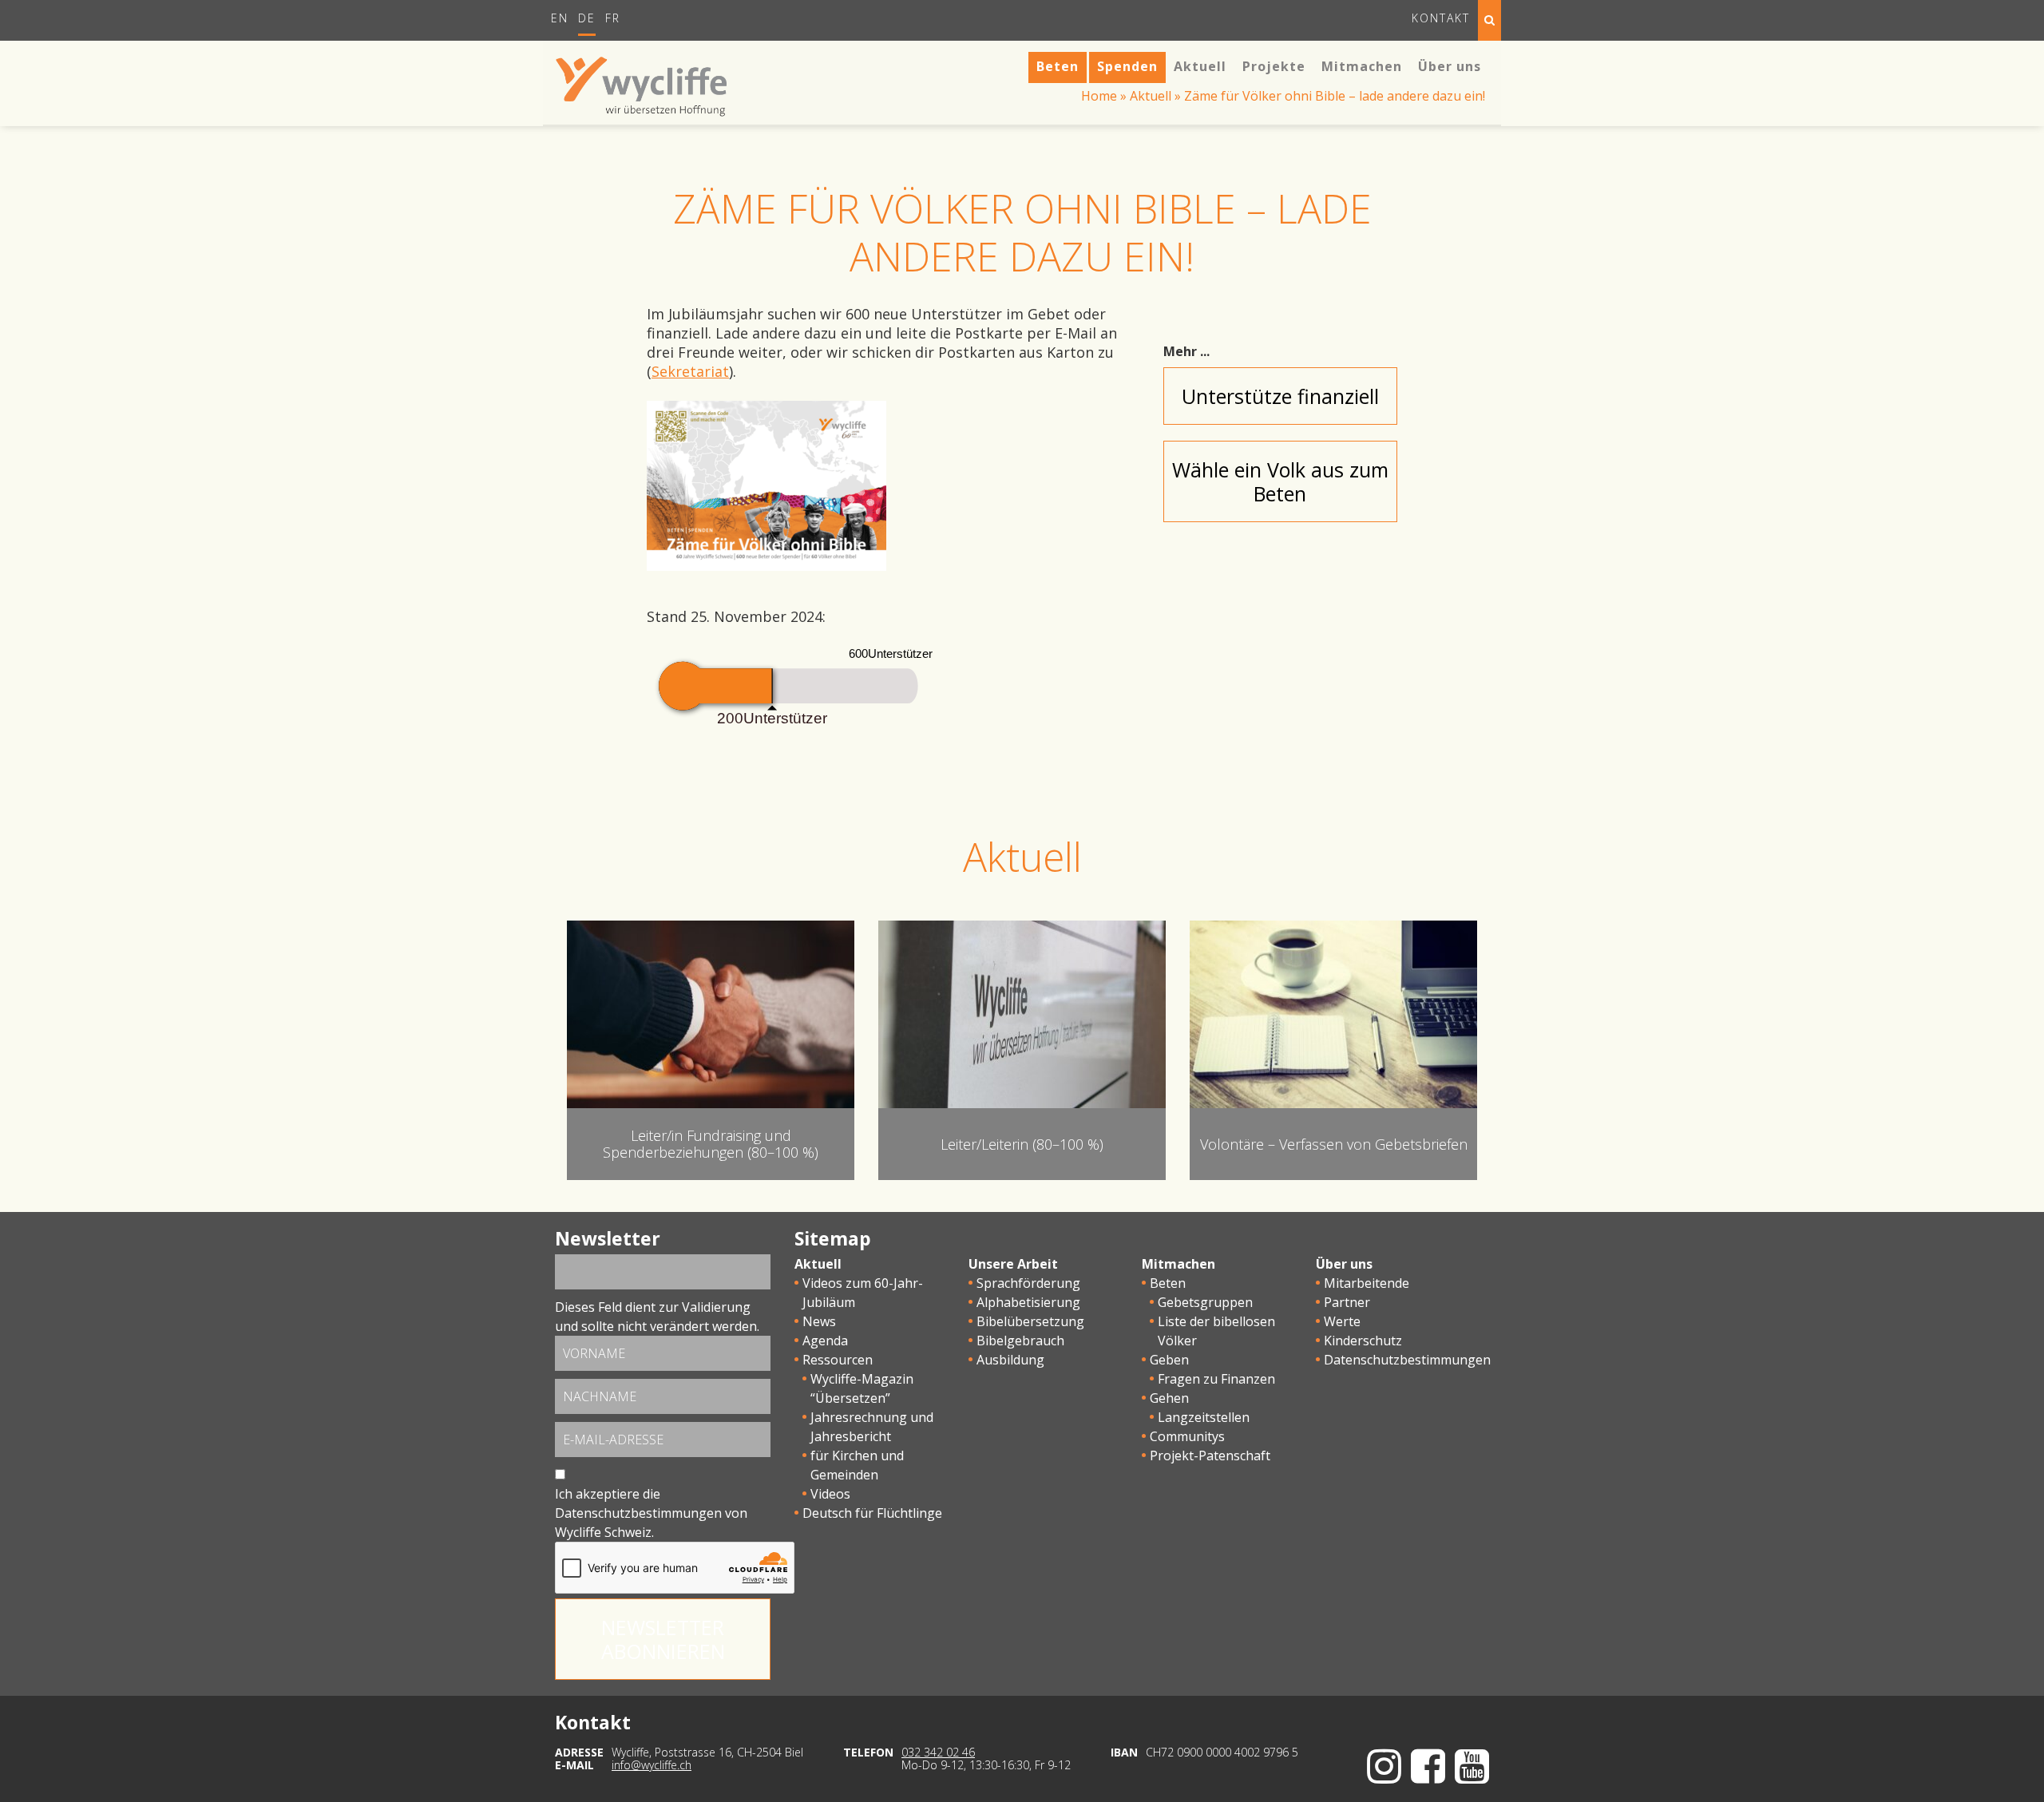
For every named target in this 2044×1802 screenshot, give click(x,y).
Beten (1168, 1283)
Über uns (1344, 1264)
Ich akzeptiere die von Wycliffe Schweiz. (651, 1513)
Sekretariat (690, 371)
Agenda (825, 1341)
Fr (613, 18)
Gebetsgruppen (1205, 1302)
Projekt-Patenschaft (1210, 1455)
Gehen (1169, 1398)
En (560, 18)
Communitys (1187, 1436)
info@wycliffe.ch (652, 1765)
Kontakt (1441, 18)
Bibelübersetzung (1030, 1321)
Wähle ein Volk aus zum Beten (1280, 481)
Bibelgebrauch (1020, 1341)
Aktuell (1151, 96)
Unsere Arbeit (1013, 1264)
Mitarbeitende (1367, 1283)
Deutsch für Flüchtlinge (872, 1513)
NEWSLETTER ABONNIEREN (663, 1639)
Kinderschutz (1363, 1341)
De (587, 18)
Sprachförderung (1028, 1283)
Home (1099, 96)
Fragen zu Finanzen (1216, 1379)
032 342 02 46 (938, 1752)
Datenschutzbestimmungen (638, 1513)
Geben (1169, 1360)
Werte (1342, 1321)
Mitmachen (1178, 1264)
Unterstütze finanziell (1280, 396)
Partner (1347, 1302)
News (819, 1321)
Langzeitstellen (1204, 1417)
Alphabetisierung (1028, 1302)
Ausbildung (1010, 1360)
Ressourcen (838, 1360)
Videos (830, 1494)
